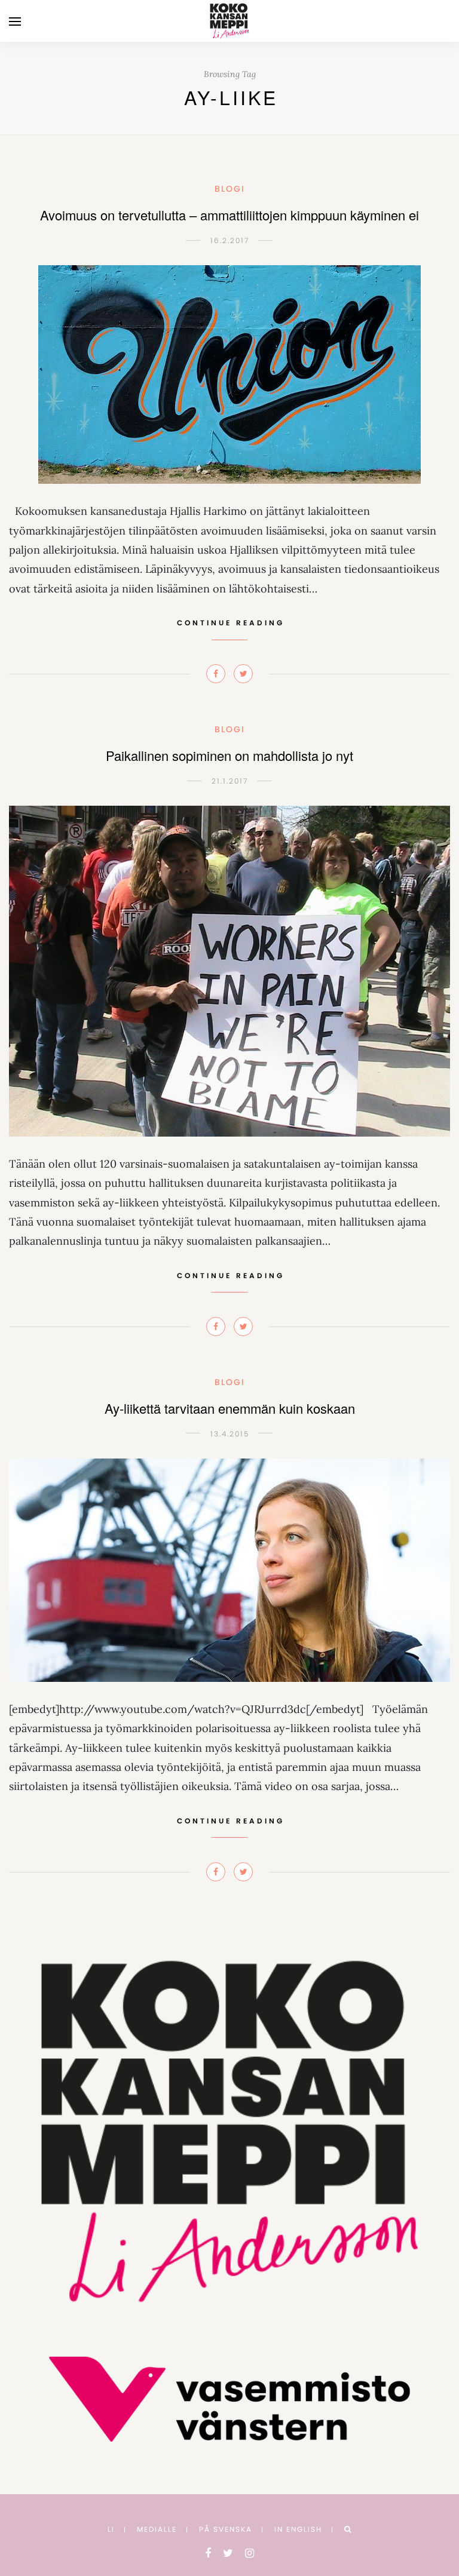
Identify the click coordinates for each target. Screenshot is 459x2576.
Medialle (157, 2529)
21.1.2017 (230, 781)
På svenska (226, 2529)
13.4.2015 (230, 1434)
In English (298, 2529)
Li (111, 2529)
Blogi (230, 189)
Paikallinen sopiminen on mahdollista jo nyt (229, 755)
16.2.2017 (230, 240)
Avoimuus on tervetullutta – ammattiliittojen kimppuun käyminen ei (229, 215)
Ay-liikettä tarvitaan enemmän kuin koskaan (230, 1408)
